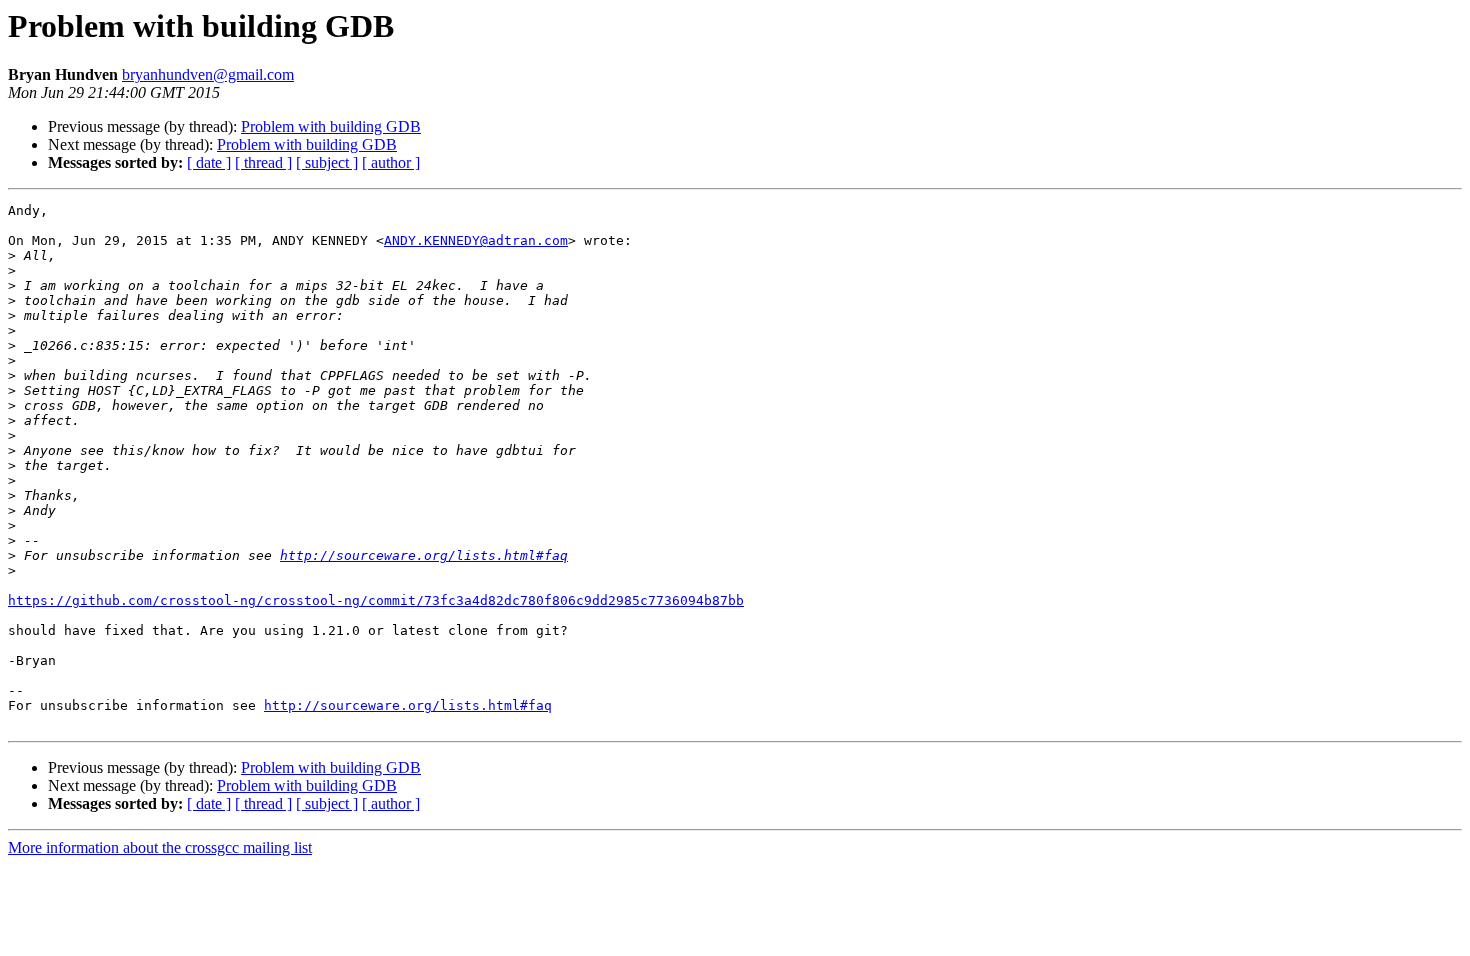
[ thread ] (263, 162)
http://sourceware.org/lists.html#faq (424, 555)
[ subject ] (327, 162)
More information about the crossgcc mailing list (160, 847)
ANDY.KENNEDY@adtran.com (476, 240)
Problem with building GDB (331, 126)
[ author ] (391, 162)
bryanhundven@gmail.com (208, 74)
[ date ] (209, 162)
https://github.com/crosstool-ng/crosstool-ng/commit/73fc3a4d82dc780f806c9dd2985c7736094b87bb (376, 600)
